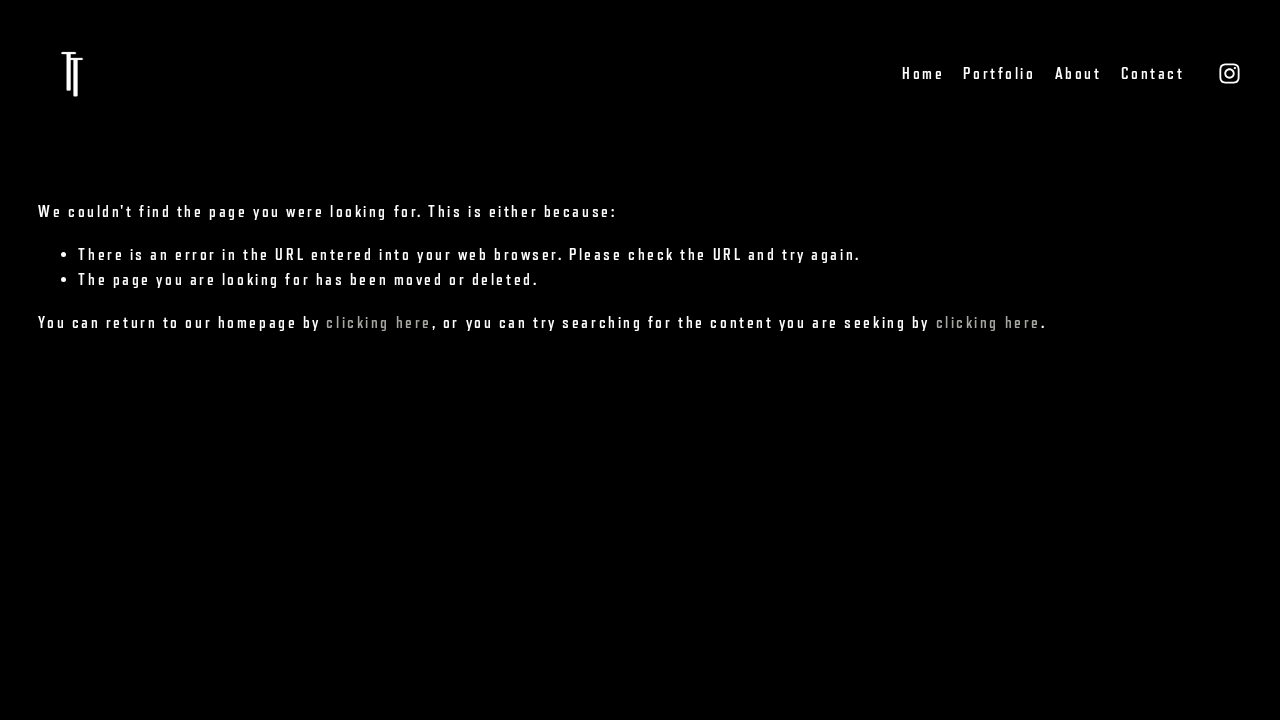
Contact (1153, 73)
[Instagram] (1229, 73)
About (1078, 73)
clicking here (378, 322)
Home (923, 73)
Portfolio (999, 73)
